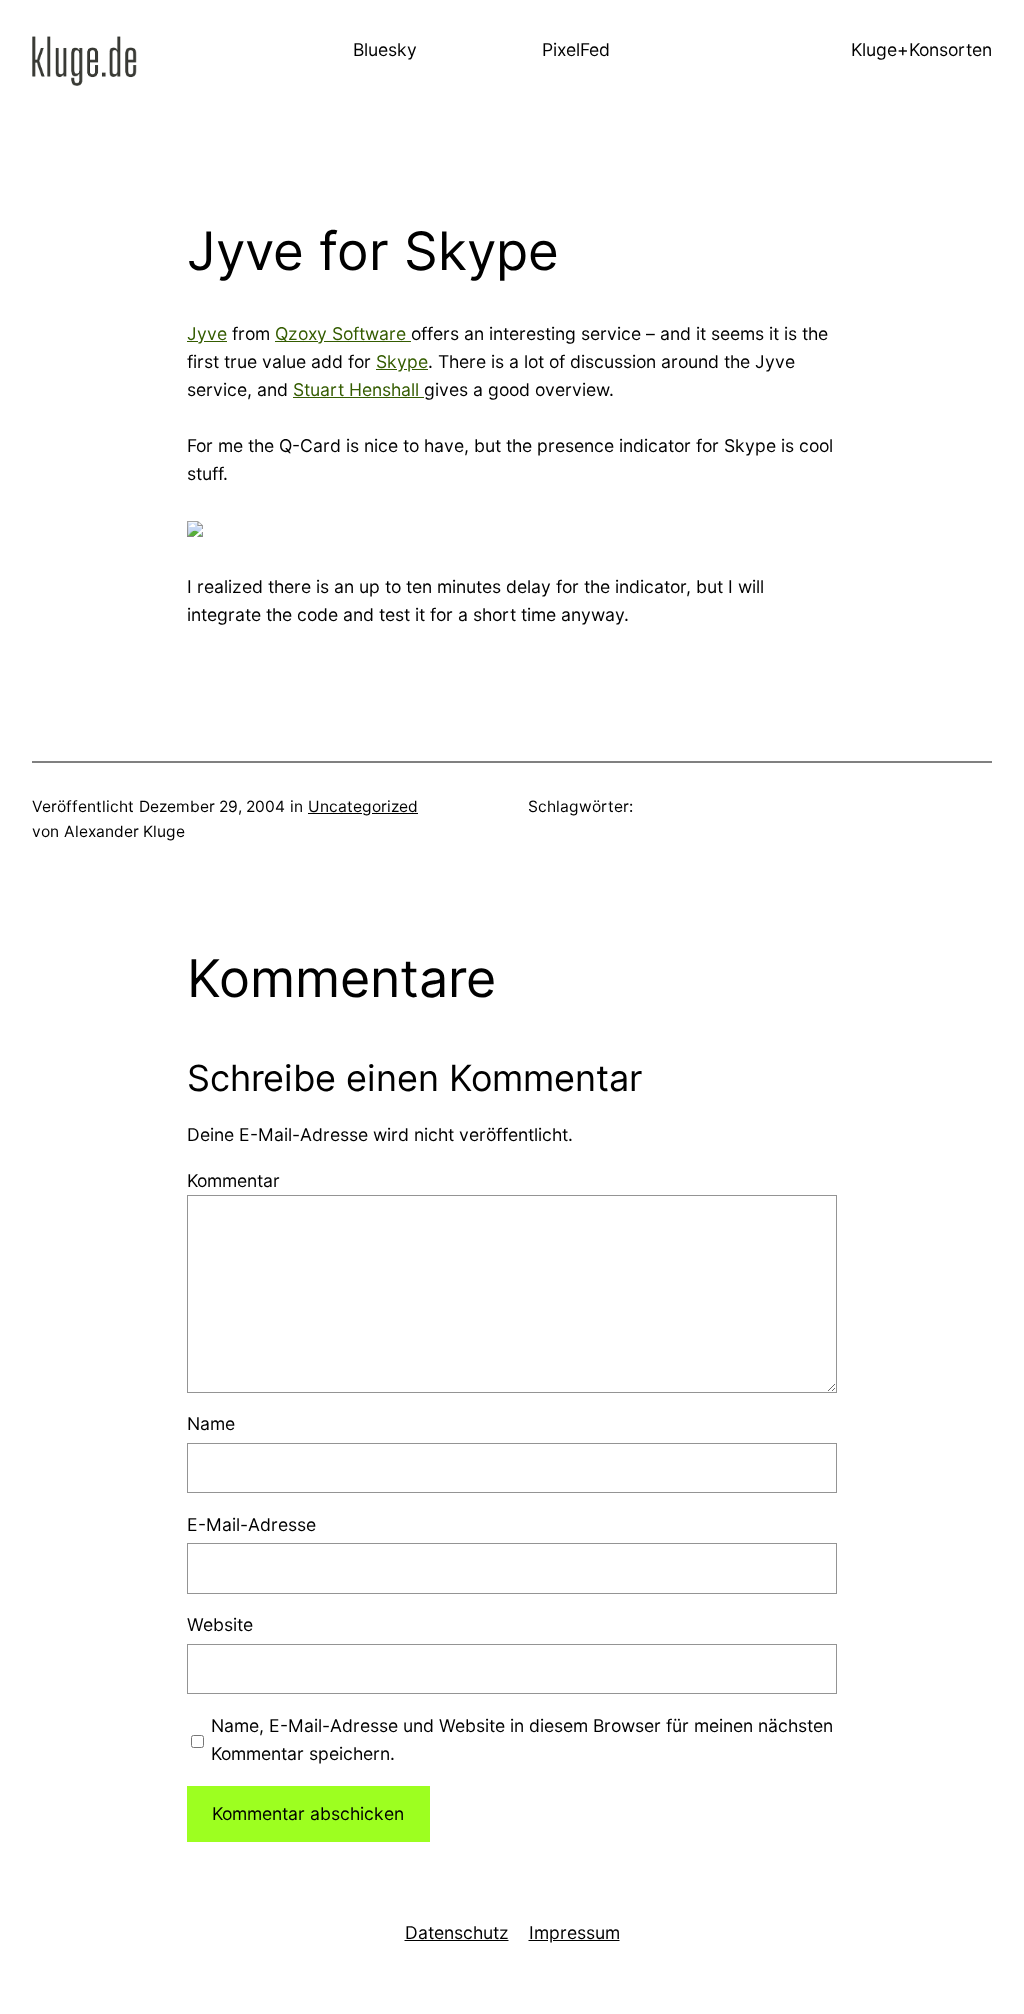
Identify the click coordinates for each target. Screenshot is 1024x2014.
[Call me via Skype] (195, 530)
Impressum (574, 1932)
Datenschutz (457, 1932)
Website (220, 1624)
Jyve (207, 333)
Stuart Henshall (358, 389)
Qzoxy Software (343, 333)
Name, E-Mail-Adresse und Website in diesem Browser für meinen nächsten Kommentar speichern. (522, 1739)
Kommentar (233, 1180)
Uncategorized (363, 806)
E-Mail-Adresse (251, 1524)
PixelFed (576, 49)
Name (211, 1423)
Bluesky (385, 49)
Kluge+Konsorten (921, 49)
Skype (402, 361)
